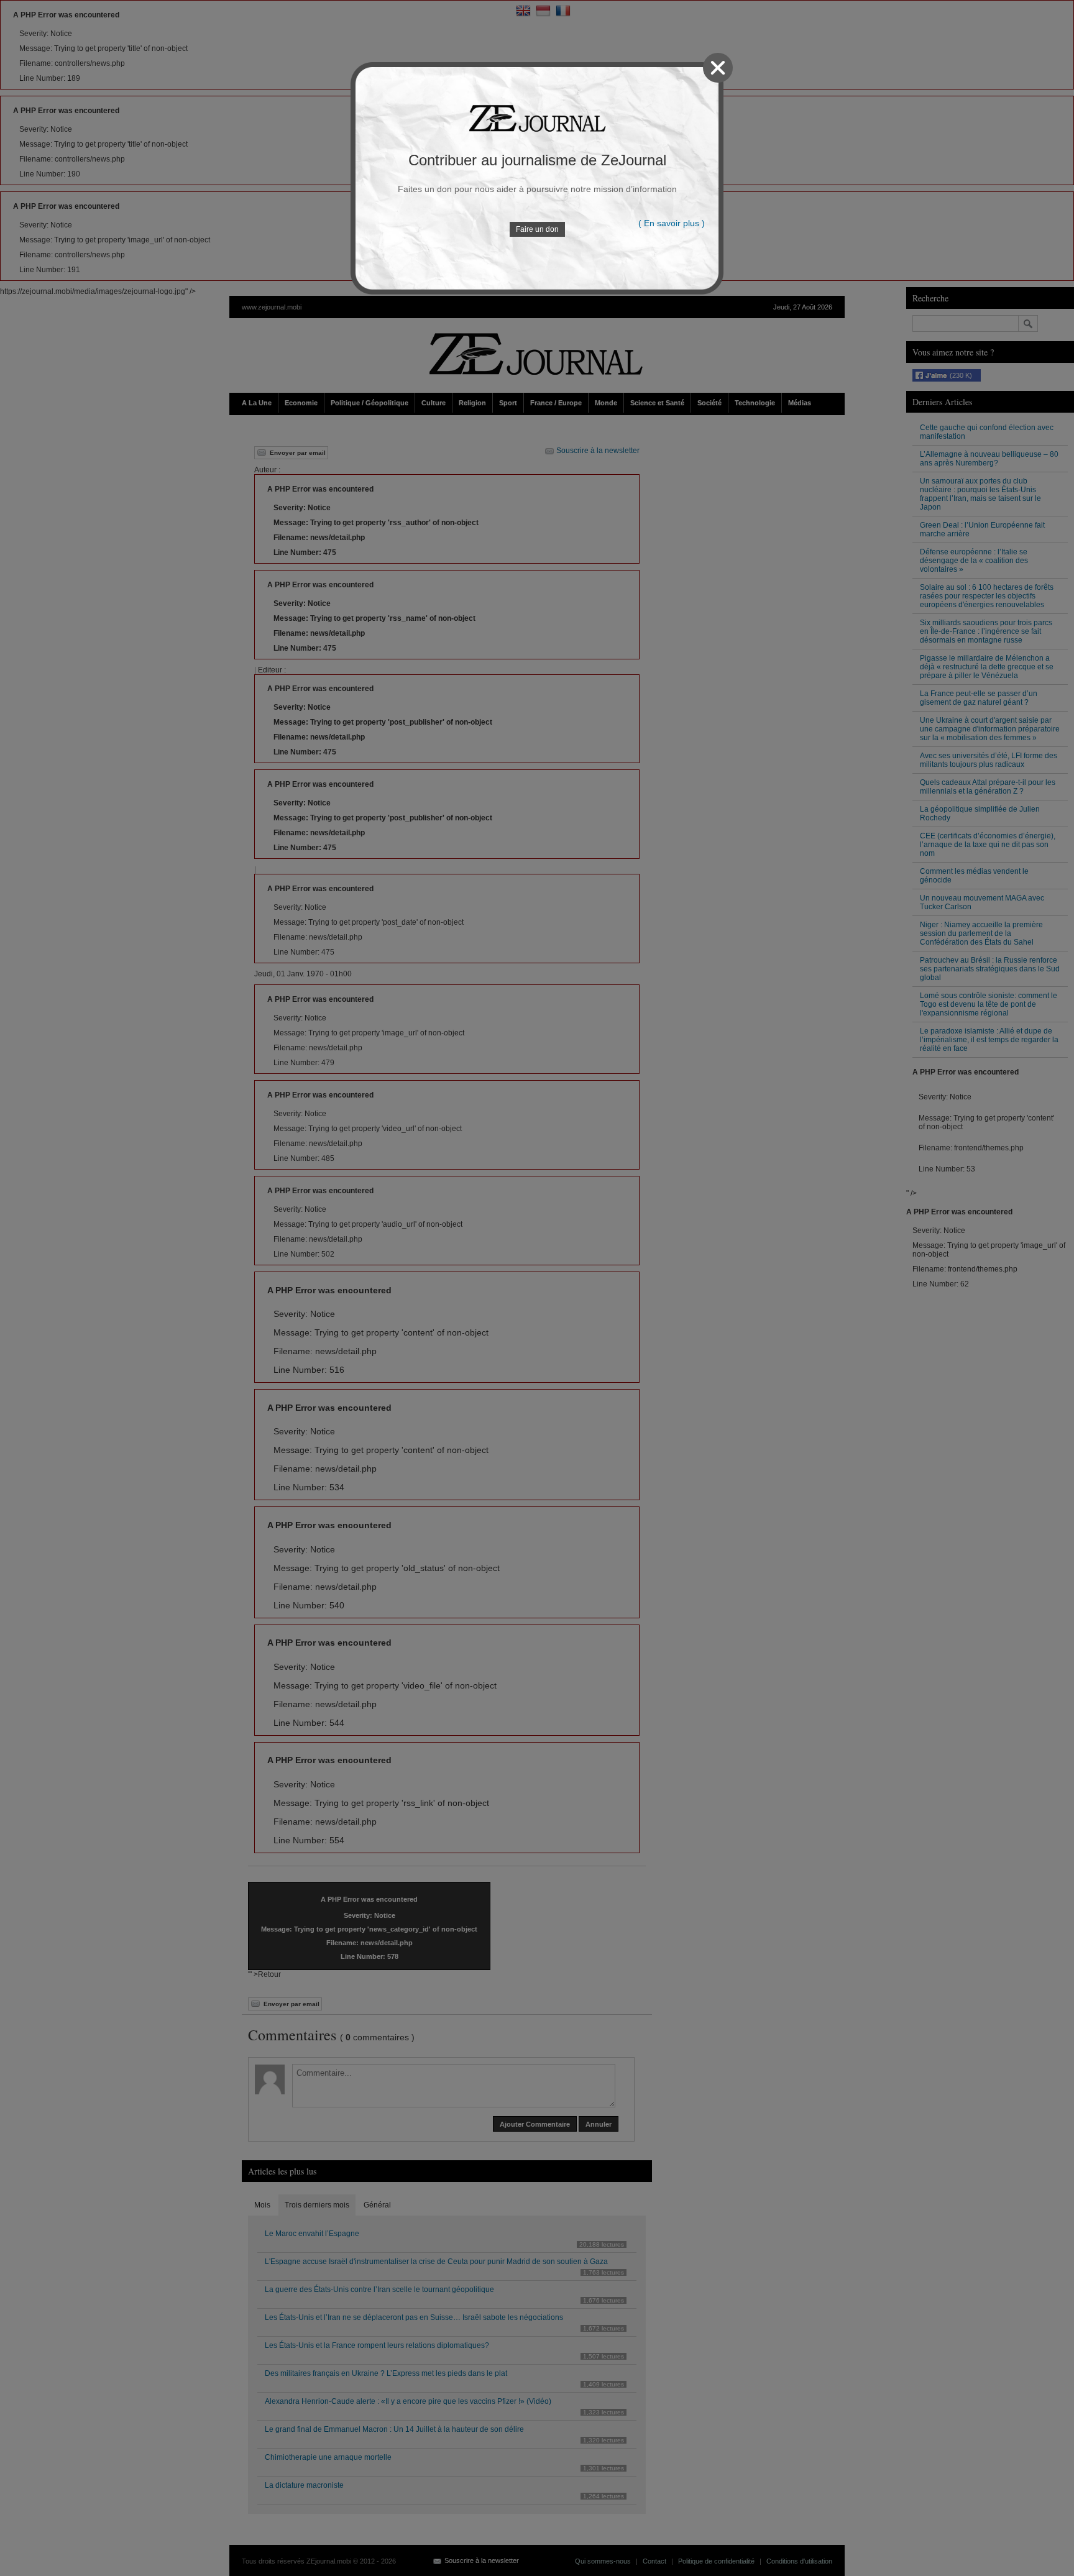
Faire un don (537, 229)
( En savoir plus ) (672, 223)
